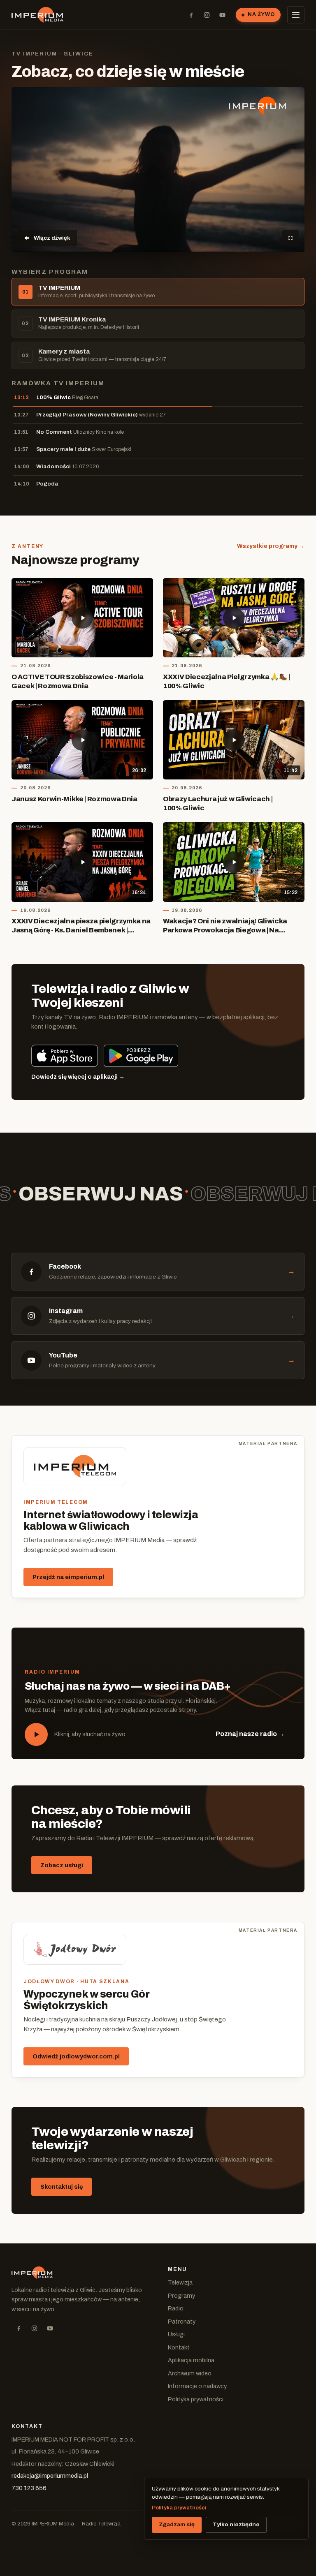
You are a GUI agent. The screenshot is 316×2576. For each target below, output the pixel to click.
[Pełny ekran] (290, 238)
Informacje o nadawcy (197, 2386)
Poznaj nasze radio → (250, 1734)
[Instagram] (207, 15)
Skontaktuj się (62, 2187)
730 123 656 (29, 2488)
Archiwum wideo (190, 2373)
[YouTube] (222, 15)
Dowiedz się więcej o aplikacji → (78, 1077)
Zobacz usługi (62, 1865)
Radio (176, 2308)
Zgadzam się (177, 2524)
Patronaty (182, 2322)
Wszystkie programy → (271, 546)
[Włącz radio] (36, 1734)
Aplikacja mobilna (191, 2360)
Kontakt (179, 2347)
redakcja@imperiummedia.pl (50, 2476)
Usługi (176, 2334)
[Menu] (296, 15)
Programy (181, 2296)
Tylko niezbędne (236, 2524)
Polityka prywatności (196, 2399)
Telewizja (180, 2282)
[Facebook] (191, 15)
